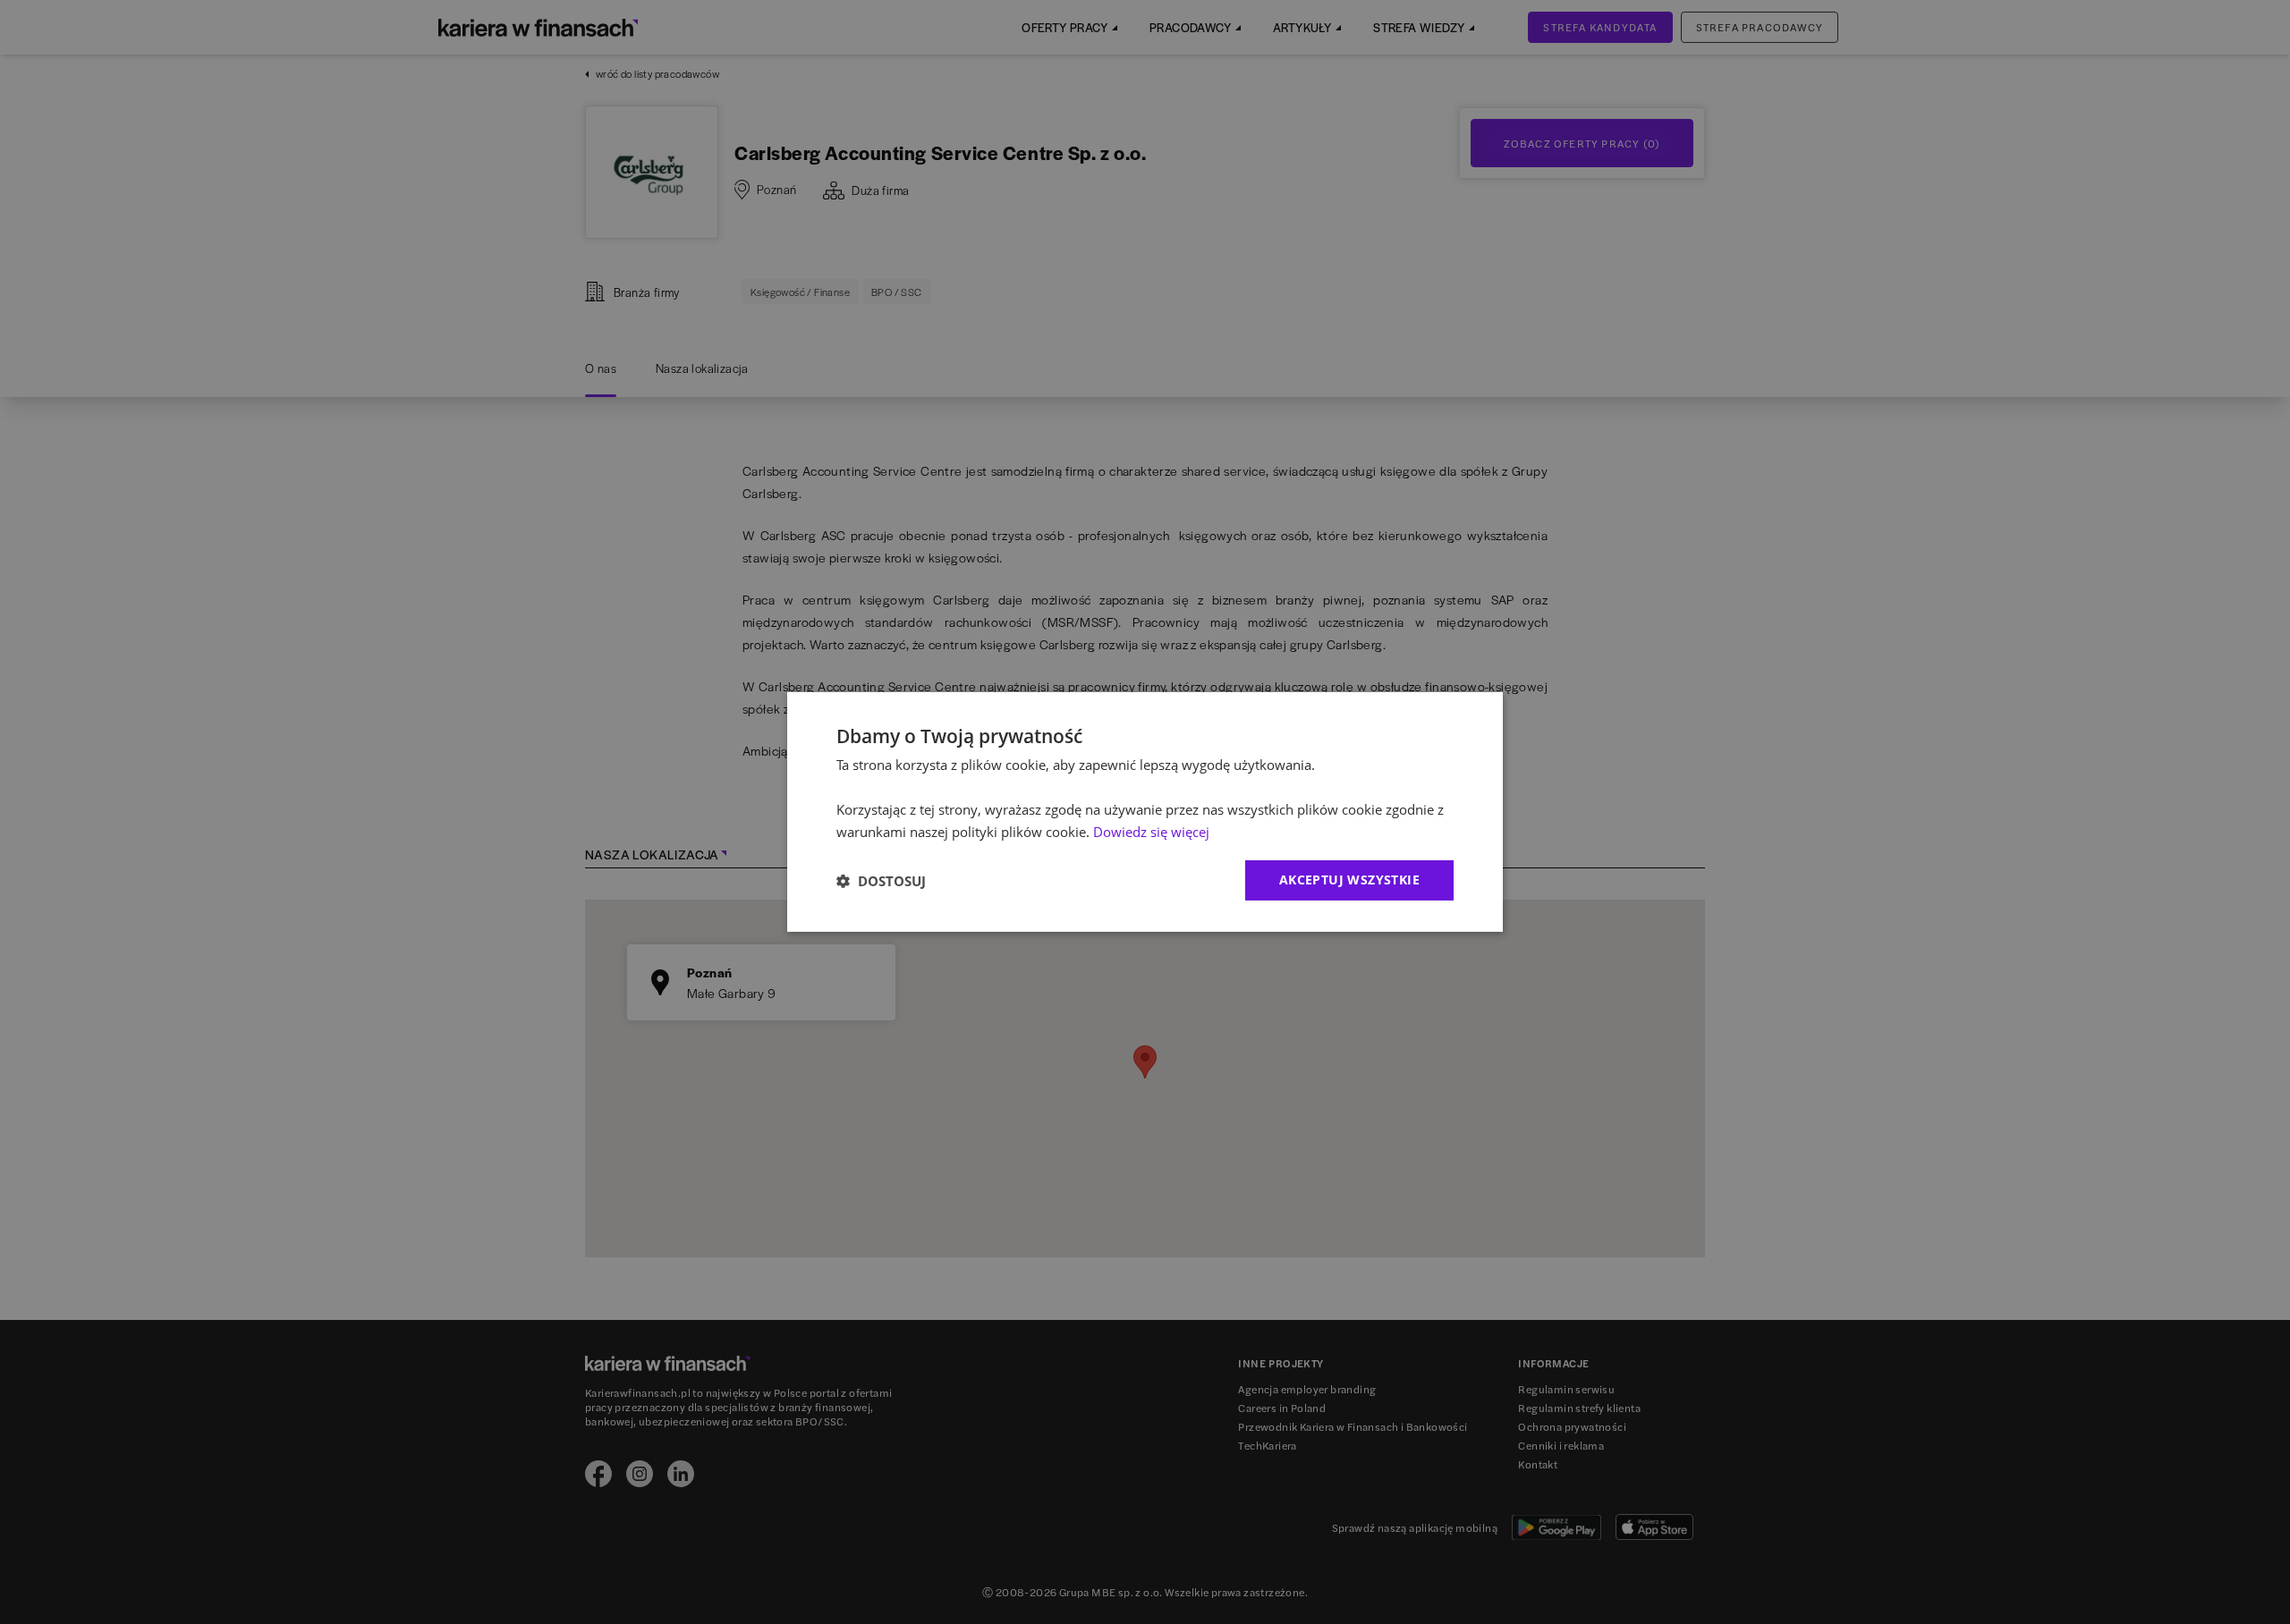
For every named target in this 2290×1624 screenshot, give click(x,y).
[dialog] (1145, 812)
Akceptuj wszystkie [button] (1349, 880)
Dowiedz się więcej (1151, 832)
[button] (881, 881)
